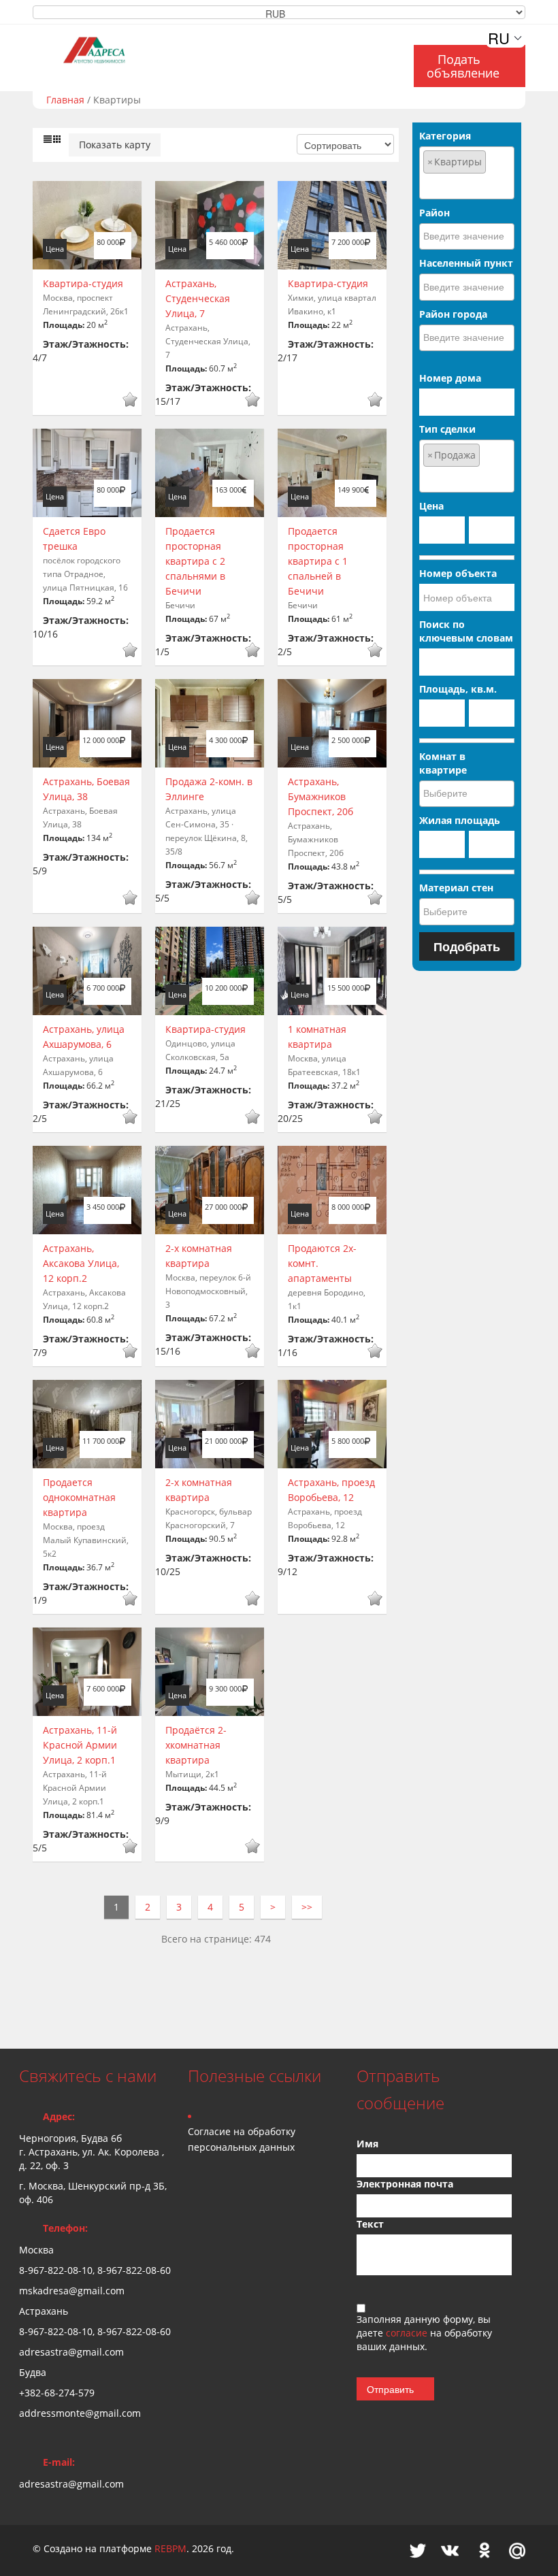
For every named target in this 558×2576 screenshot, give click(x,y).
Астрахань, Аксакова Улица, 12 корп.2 (81, 1263)
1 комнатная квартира (317, 1037)
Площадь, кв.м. (458, 689)
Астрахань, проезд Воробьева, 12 (331, 1490)
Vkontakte (450, 2550)
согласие (408, 2333)
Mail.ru (517, 2550)
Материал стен (456, 888)
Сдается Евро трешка (74, 539)
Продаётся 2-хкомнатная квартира (196, 1745)
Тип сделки (447, 429)
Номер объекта (458, 573)
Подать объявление (463, 66)
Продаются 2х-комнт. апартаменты (322, 1263)
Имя (367, 2144)
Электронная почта (405, 2184)
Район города (453, 314)
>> (307, 1907)
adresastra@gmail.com (71, 2484)
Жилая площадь (460, 820)
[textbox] (467, 185)
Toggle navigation (31, 40)
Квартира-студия (83, 283)
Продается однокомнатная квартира (79, 1497)
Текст (370, 2224)
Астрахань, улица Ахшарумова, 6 (84, 1037)
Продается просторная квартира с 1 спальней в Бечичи (318, 561)
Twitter (418, 2550)
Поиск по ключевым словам (466, 631)
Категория (445, 136)
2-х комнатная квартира (199, 1256)
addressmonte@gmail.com (80, 2413)
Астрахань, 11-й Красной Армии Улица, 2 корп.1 (80, 1745)
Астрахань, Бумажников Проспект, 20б (321, 796)
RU (499, 38)
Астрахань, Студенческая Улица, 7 (198, 298)
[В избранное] (130, 401)
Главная (65, 100)
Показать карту (115, 145)
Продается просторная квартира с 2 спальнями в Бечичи (195, 561)
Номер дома (450, 378)
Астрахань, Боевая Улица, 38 (86, 789)
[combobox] (467, 173)
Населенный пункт (466, 263)
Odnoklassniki (485, 2550)
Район (434, 213)
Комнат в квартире (443, 763)
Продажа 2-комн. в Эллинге (209, 789)
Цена (431, 506)
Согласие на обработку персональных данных (242, 2139)
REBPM (170, 2548)
